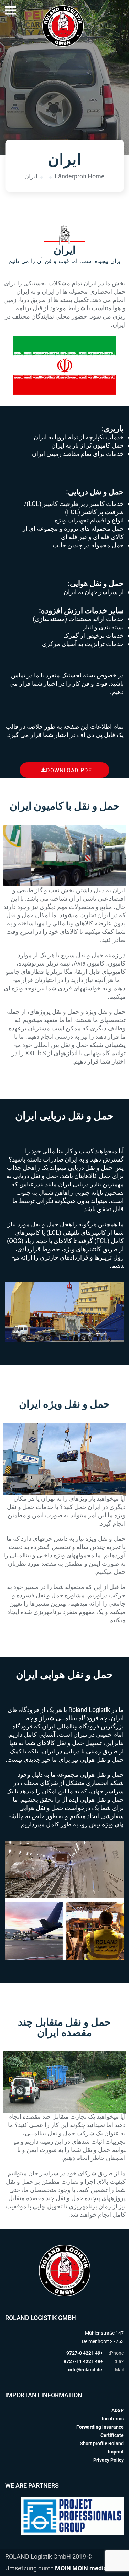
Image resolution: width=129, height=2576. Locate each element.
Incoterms (113, 2419)
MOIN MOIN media (81, 2568)
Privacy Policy (109, 2460)
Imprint (116, 2452)
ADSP (118, 2410)
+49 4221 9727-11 (83, 2361)
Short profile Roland (102, 2443)
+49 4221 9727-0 (85, 2353)
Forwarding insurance (100, 2427)
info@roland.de (85, 2370)
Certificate (112, 2435)
